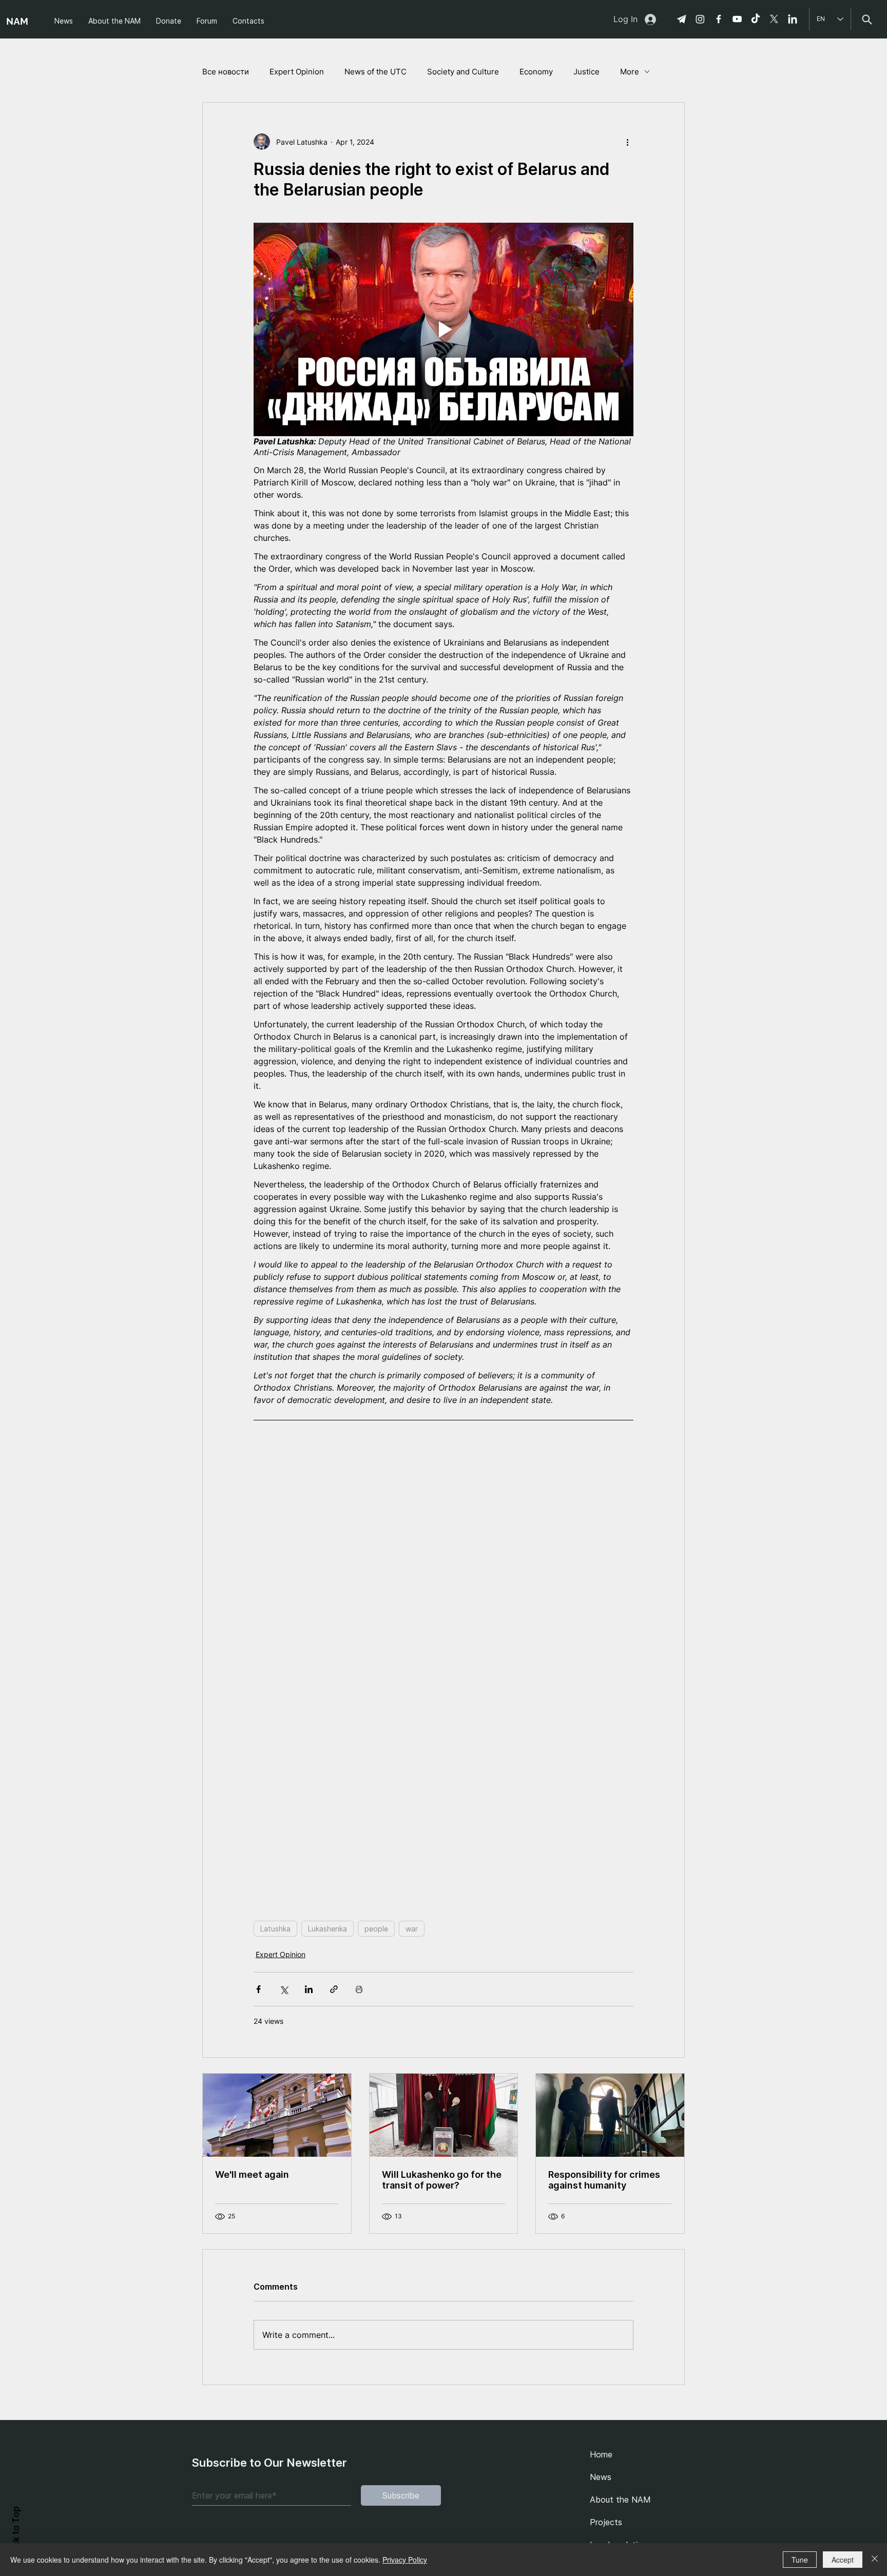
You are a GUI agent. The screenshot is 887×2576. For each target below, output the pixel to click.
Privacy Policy (405, 2560)
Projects (606, 2522)
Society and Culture (463, 72)
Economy (536, 72)
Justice (586, 72)
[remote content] (444, 1666)
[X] (774, 19)
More (630, 72)
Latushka (275, 1929)
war (412, 1929)
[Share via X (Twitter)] (284, 1989)
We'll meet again (252, 2174)
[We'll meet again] (277, 2115)
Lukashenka (327, 1929)
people (376, 1929)
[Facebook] (719, 19)
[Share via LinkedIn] (309, 1989)
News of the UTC (375, 72)
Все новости (226, 72)
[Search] (867, 19)
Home (601, 2454)
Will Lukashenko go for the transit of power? (442, 2180)
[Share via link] (334, 1989)
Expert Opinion (297, 72)
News (601, 2477)
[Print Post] (359, 1989)
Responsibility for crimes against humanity (604, 2180)
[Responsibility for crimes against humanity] (610, 2115)
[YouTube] (737, 19)
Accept (843, 2560)
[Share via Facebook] (258, 1989)
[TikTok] (756, 19)
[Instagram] (700, 19)
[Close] (875, 2560)
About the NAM (620, 2500)
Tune (800, 2560)
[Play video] (444, 329)
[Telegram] (682, 19)
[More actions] (627, 142)
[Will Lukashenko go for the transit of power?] (444, 2115)
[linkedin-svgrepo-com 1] (793, 19)
